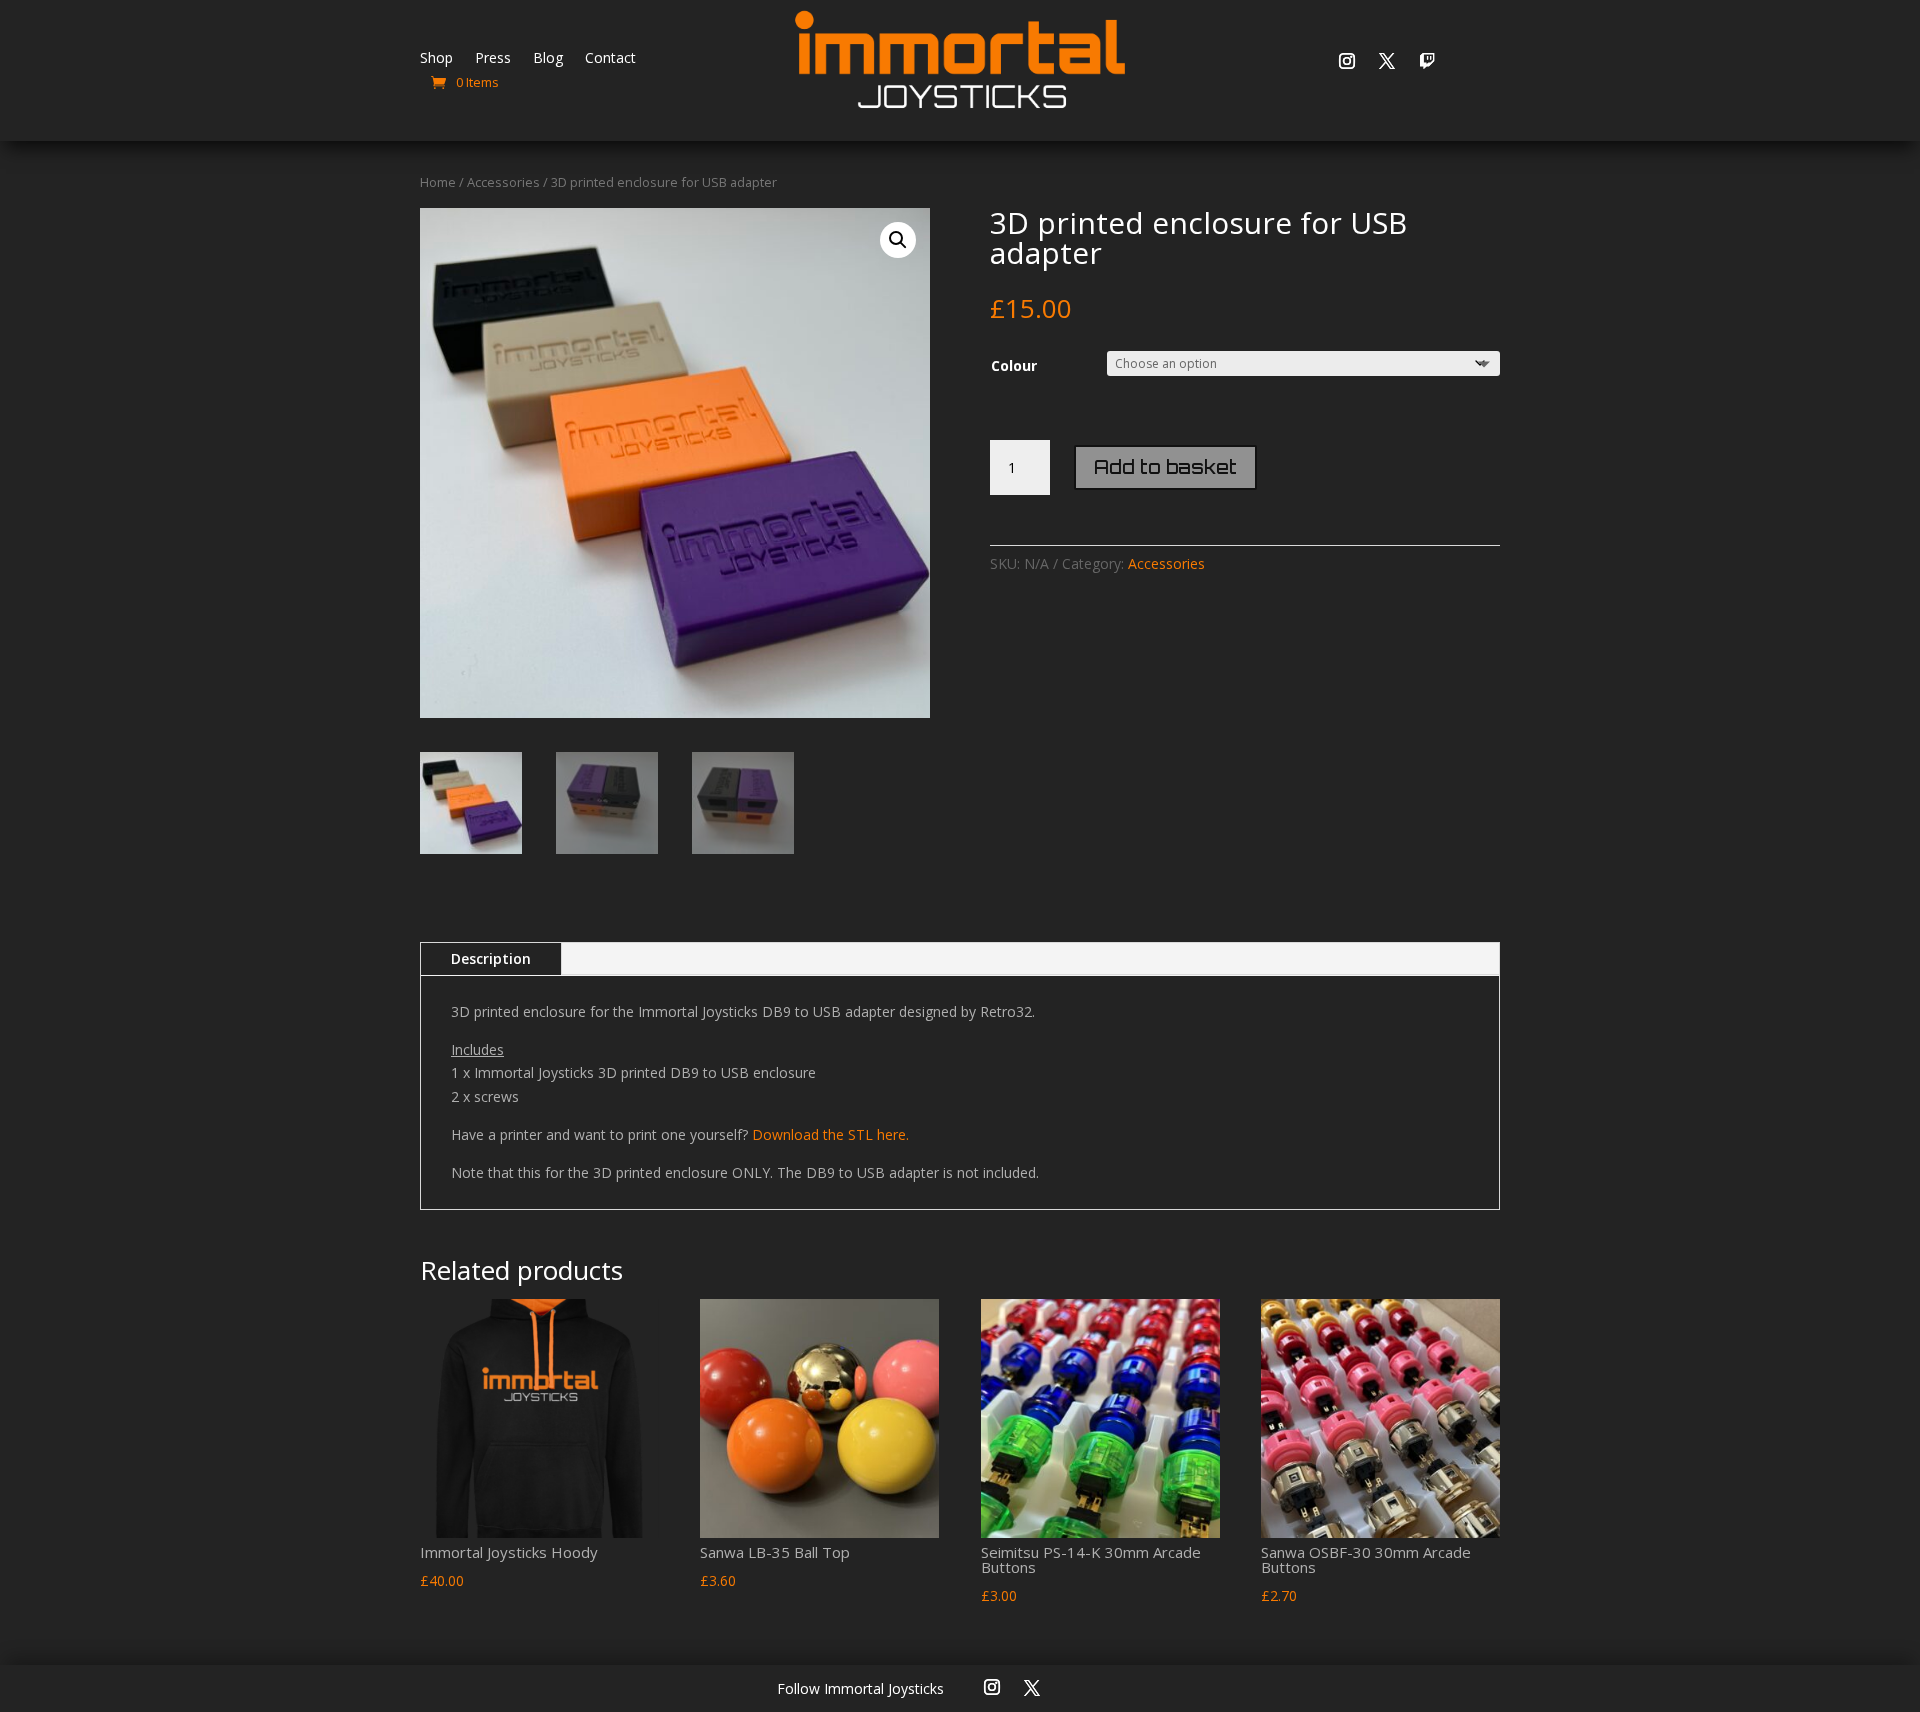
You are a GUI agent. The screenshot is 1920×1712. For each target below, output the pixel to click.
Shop (436, 59)
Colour (1014, 365)
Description (491, 958)
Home (438, 182)
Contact (610, 59)
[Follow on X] (1387, 61)
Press (493, 59)
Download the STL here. (830, 1134)
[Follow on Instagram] (1347, 61)
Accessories (503, 182)
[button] (898, 240)
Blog (548, 59)
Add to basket (1165, 467)
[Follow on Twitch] (1427, 61)
